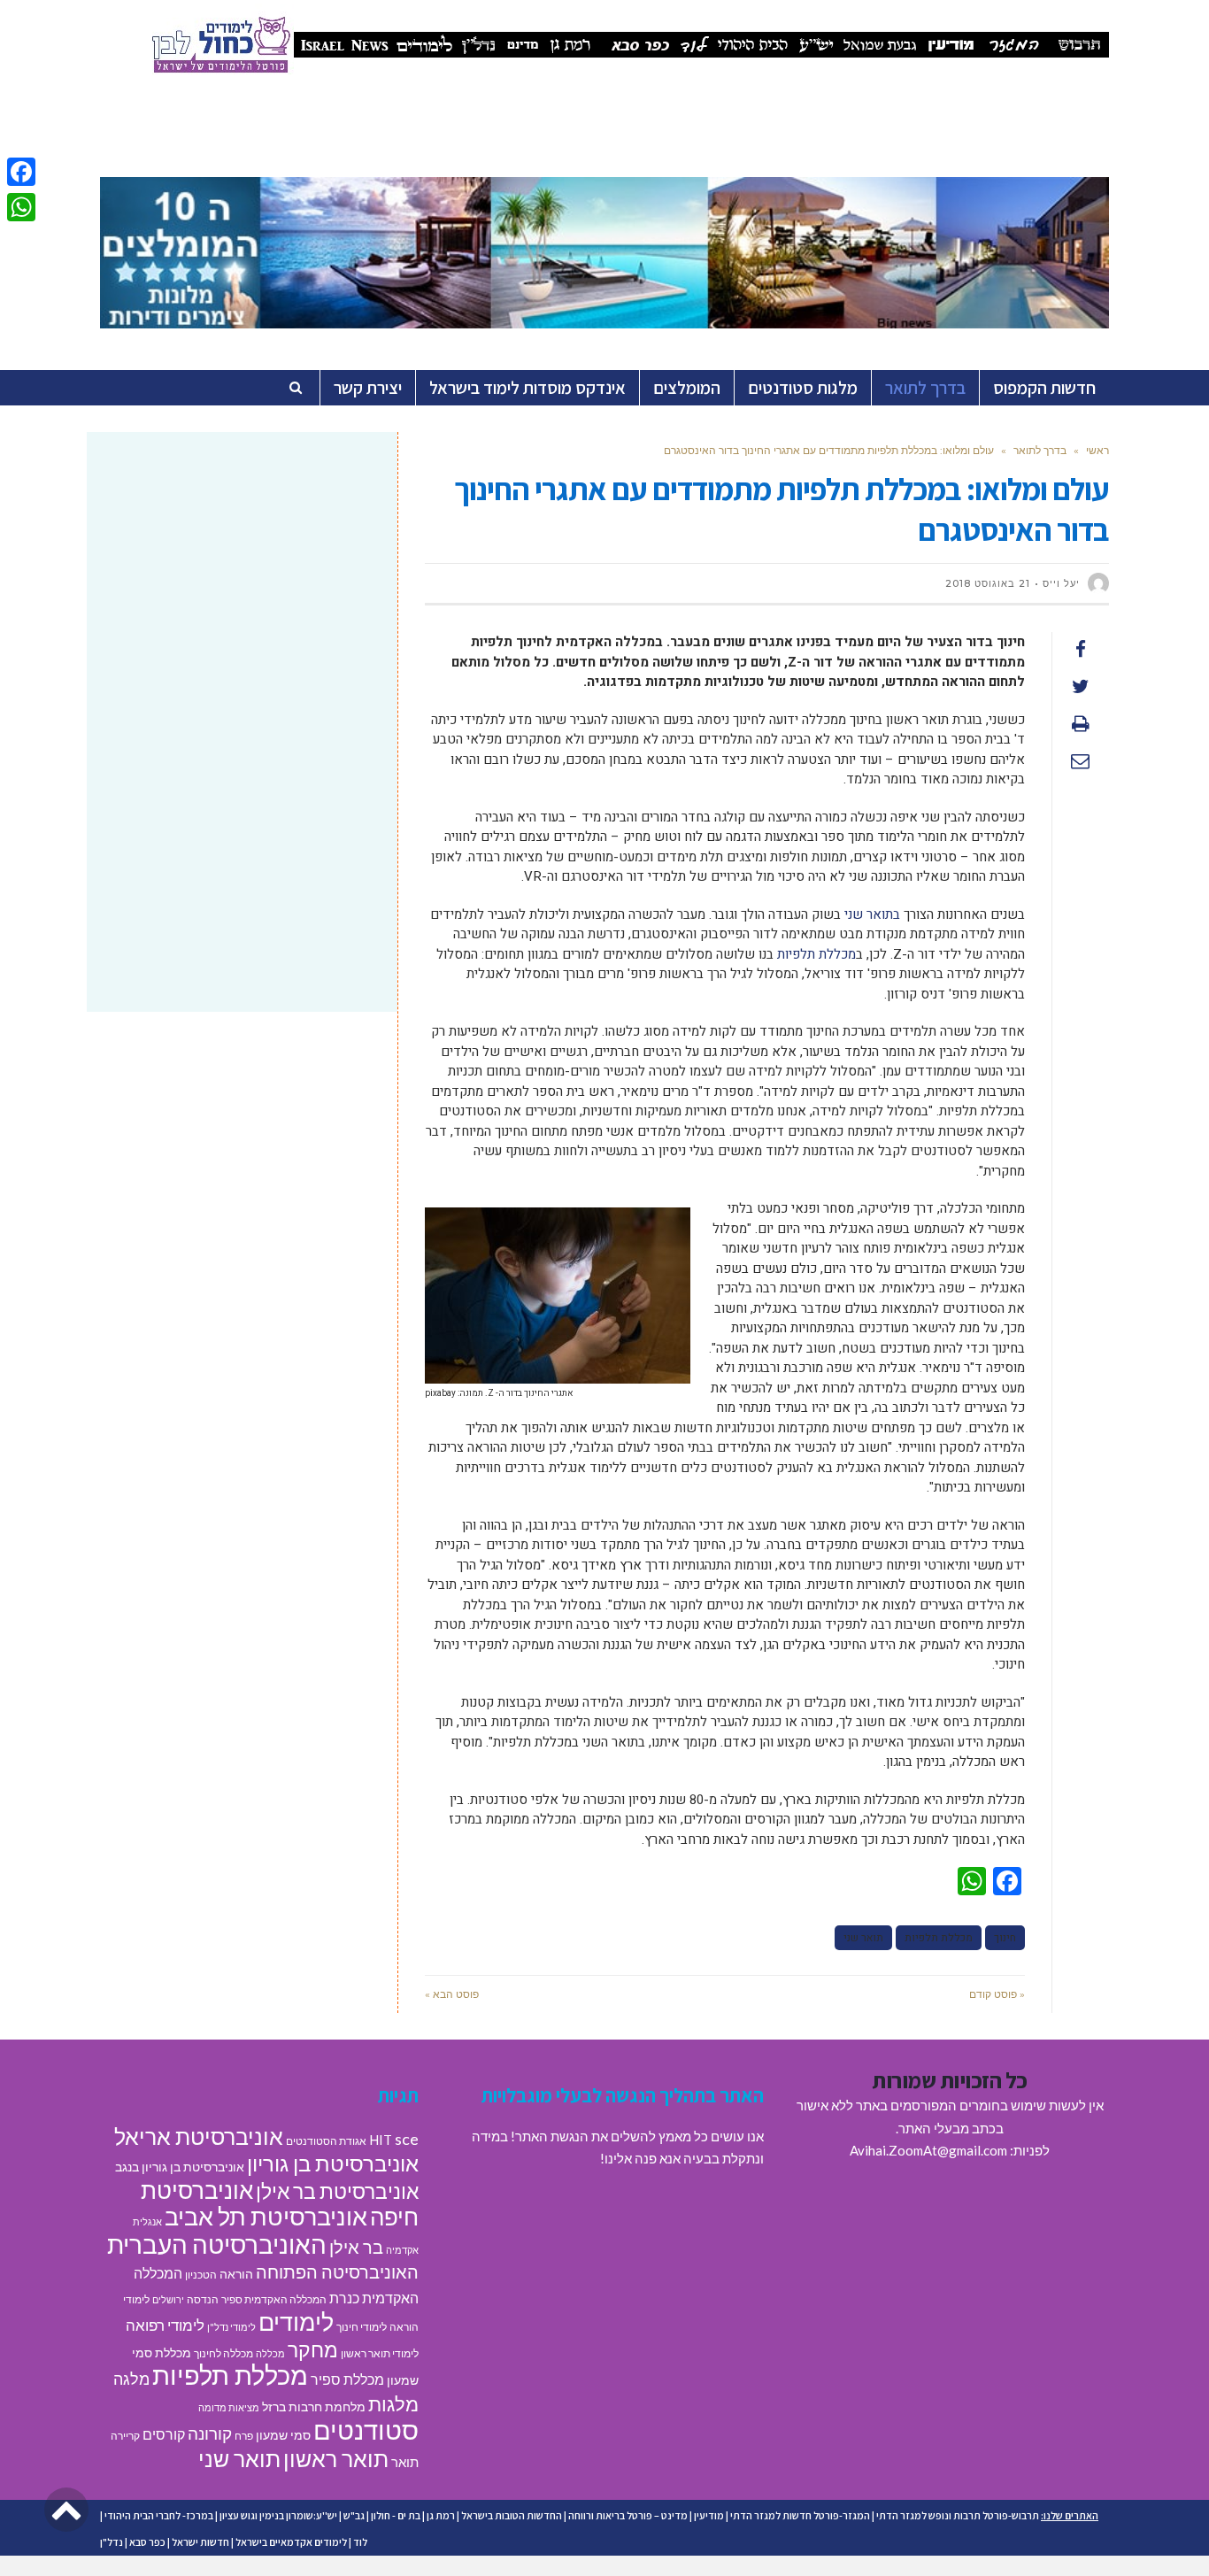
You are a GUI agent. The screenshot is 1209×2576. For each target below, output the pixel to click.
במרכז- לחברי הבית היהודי (159, 2515)
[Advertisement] (242, 587)
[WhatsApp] (21, 207)
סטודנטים (366, 2429)
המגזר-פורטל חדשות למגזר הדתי (800, 2515)
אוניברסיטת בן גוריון (333, 2163)
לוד (360, 2542)
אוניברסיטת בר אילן (337, 2191)
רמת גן (441, 2515)
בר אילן (356, 2247)
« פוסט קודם (997, 1994)
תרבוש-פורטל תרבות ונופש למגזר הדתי (958, 2515)
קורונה (210, 2433)
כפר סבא (147, 2542)
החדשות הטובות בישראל (512, 2515)
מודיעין (709, 2515)
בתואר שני (872, 914)
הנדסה (203, 2299)
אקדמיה (402, 2250)
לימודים (296, 2321)
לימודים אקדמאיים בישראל (291, 2542)
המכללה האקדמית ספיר (274, 2299)
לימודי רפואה (165, 2325)
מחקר (313, 2349)
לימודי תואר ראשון (380, 2353)
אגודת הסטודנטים (326, 2141)
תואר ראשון (336, 2458)
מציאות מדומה (229, 2407)
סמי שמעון (283, 2435)
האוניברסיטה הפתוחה (337, 2271)
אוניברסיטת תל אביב (266, 2216)
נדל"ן (112, 2542)
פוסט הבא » (452, 1994)
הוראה (236, 2274)
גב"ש (354, 2515)
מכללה (270, 2353)
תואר (405, 2462)
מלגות (393, 2404)
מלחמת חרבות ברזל (314, 2407)
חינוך (1005, 1938)
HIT (381, 2140)
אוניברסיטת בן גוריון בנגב (180, 2167)
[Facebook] (21, 172)
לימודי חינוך (362, 2327)
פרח (244, 2436)
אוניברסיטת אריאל (199, 2136)
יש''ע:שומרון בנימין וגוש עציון (278, 2515)
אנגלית (147, 2221)
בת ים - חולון (396, 2515)
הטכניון (201, 2275)
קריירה (125, 2436)
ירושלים (168, 2299)
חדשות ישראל (200, 2542)
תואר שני (863, 1938)
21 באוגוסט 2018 (988, 583)
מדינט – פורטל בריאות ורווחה (628, 2515)
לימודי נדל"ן (231, 2327)
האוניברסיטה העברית (217, 2244)
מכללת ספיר (347, 2379)
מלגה (131, 2379)
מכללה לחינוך (223, 2353)
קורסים (164, 2434)
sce (407, 2139)
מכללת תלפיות (816, 954)
